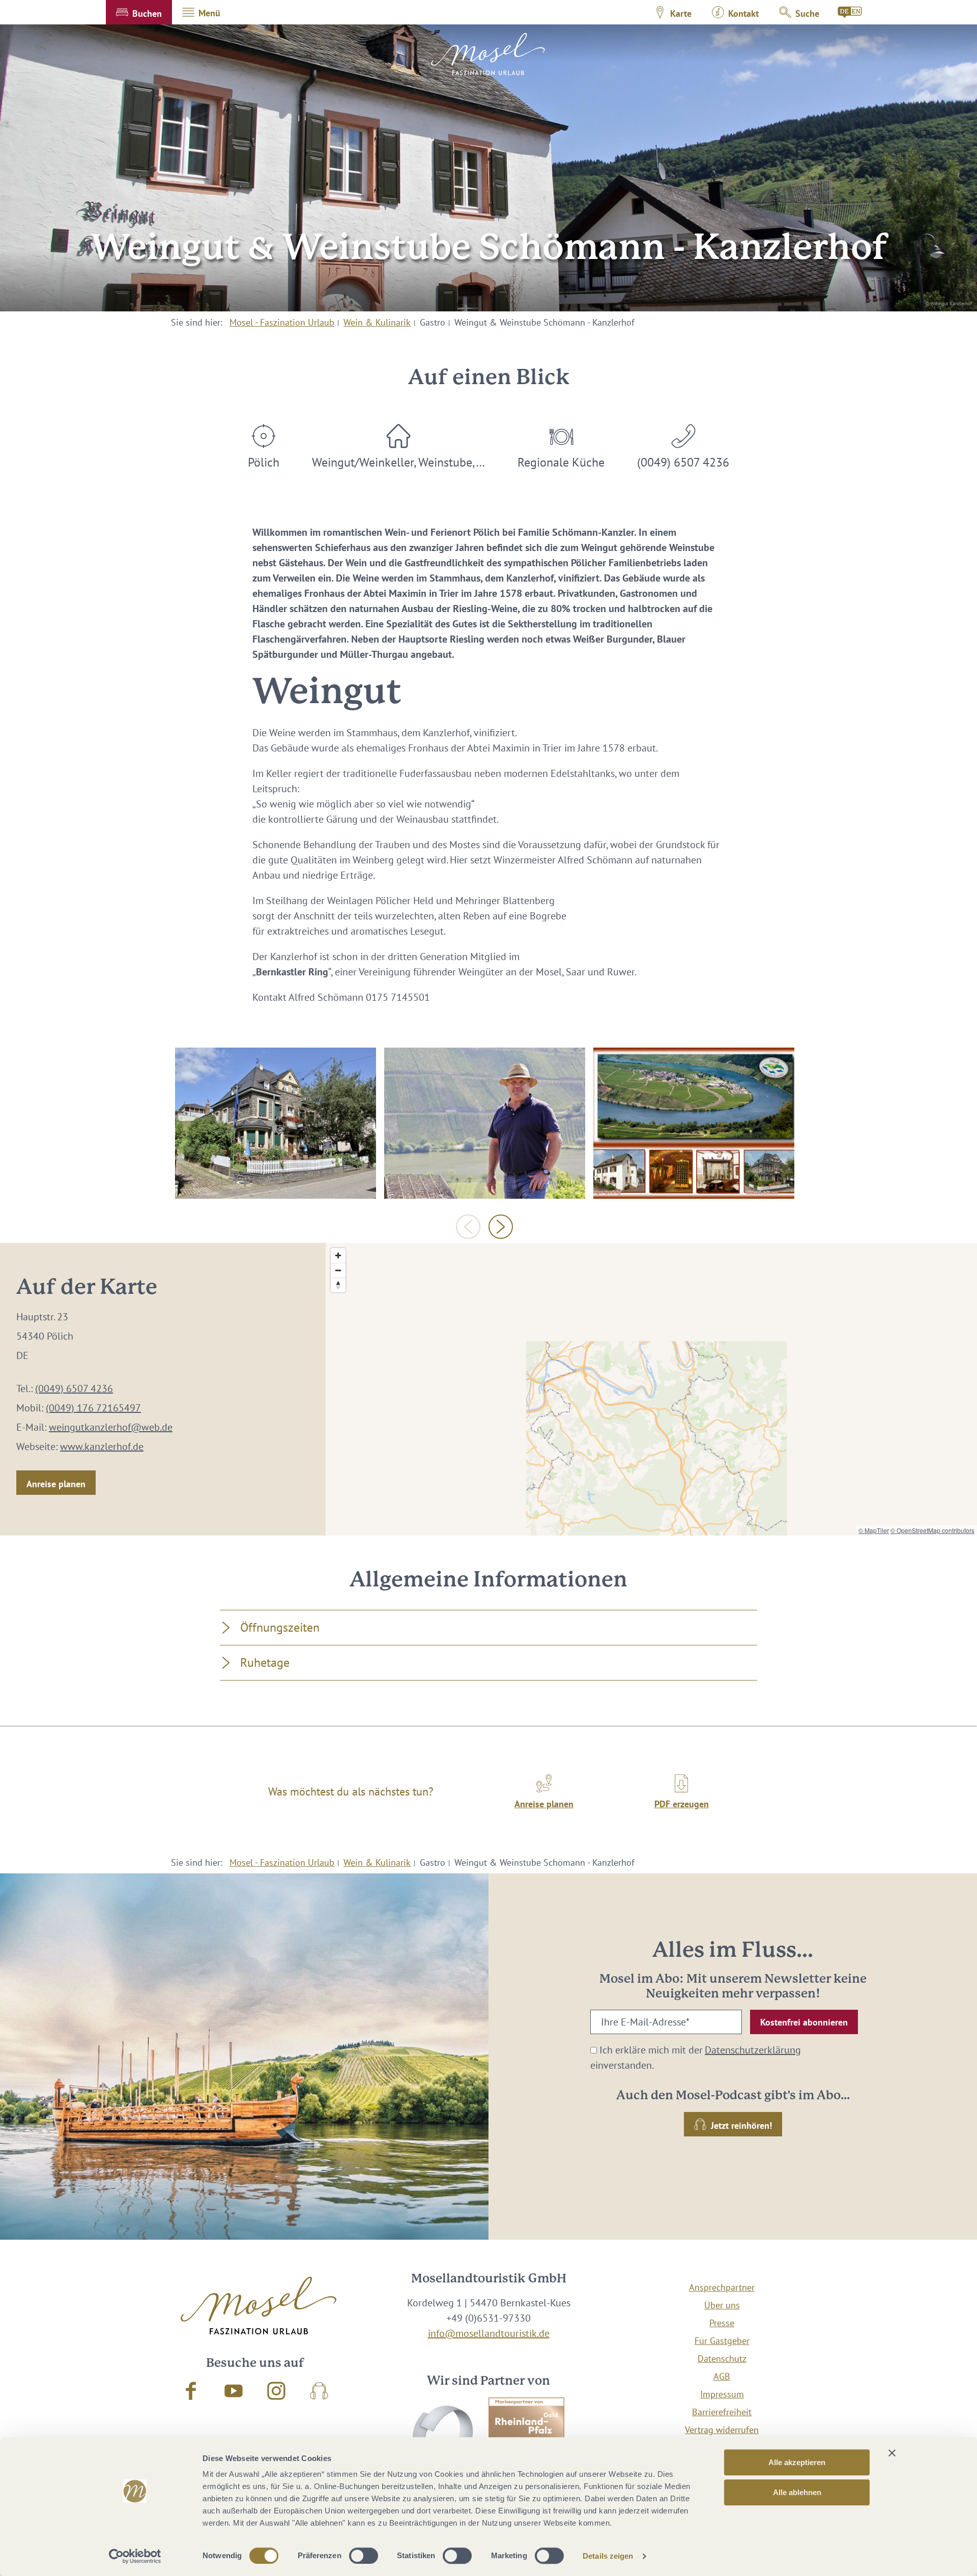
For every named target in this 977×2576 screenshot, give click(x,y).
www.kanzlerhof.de (102, 1446)
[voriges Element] (468, 1227)
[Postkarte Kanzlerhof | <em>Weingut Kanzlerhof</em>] (694, 1123)
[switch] (364, 2556)
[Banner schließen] (892, 2453)
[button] (139, 12)
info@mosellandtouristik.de (489, 2333)
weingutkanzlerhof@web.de (111, 1427)
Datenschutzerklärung (753, 2050)
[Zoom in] (338, 1255)
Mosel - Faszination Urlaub (282, 322)
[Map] (651, 1389)
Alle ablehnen (797, 2492)
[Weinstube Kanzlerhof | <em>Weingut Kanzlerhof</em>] (276, 1123)
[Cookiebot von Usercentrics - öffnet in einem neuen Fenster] (135, 2556)
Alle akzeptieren (797, 2462)
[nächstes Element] (501, 1227)
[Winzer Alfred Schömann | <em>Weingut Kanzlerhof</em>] (485, 1123)
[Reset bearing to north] (338, 1285)
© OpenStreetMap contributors (932, 1530)
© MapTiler (874, 1530)
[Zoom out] (338, 1270)
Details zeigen (608, 2556)
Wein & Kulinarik (377, 322)
